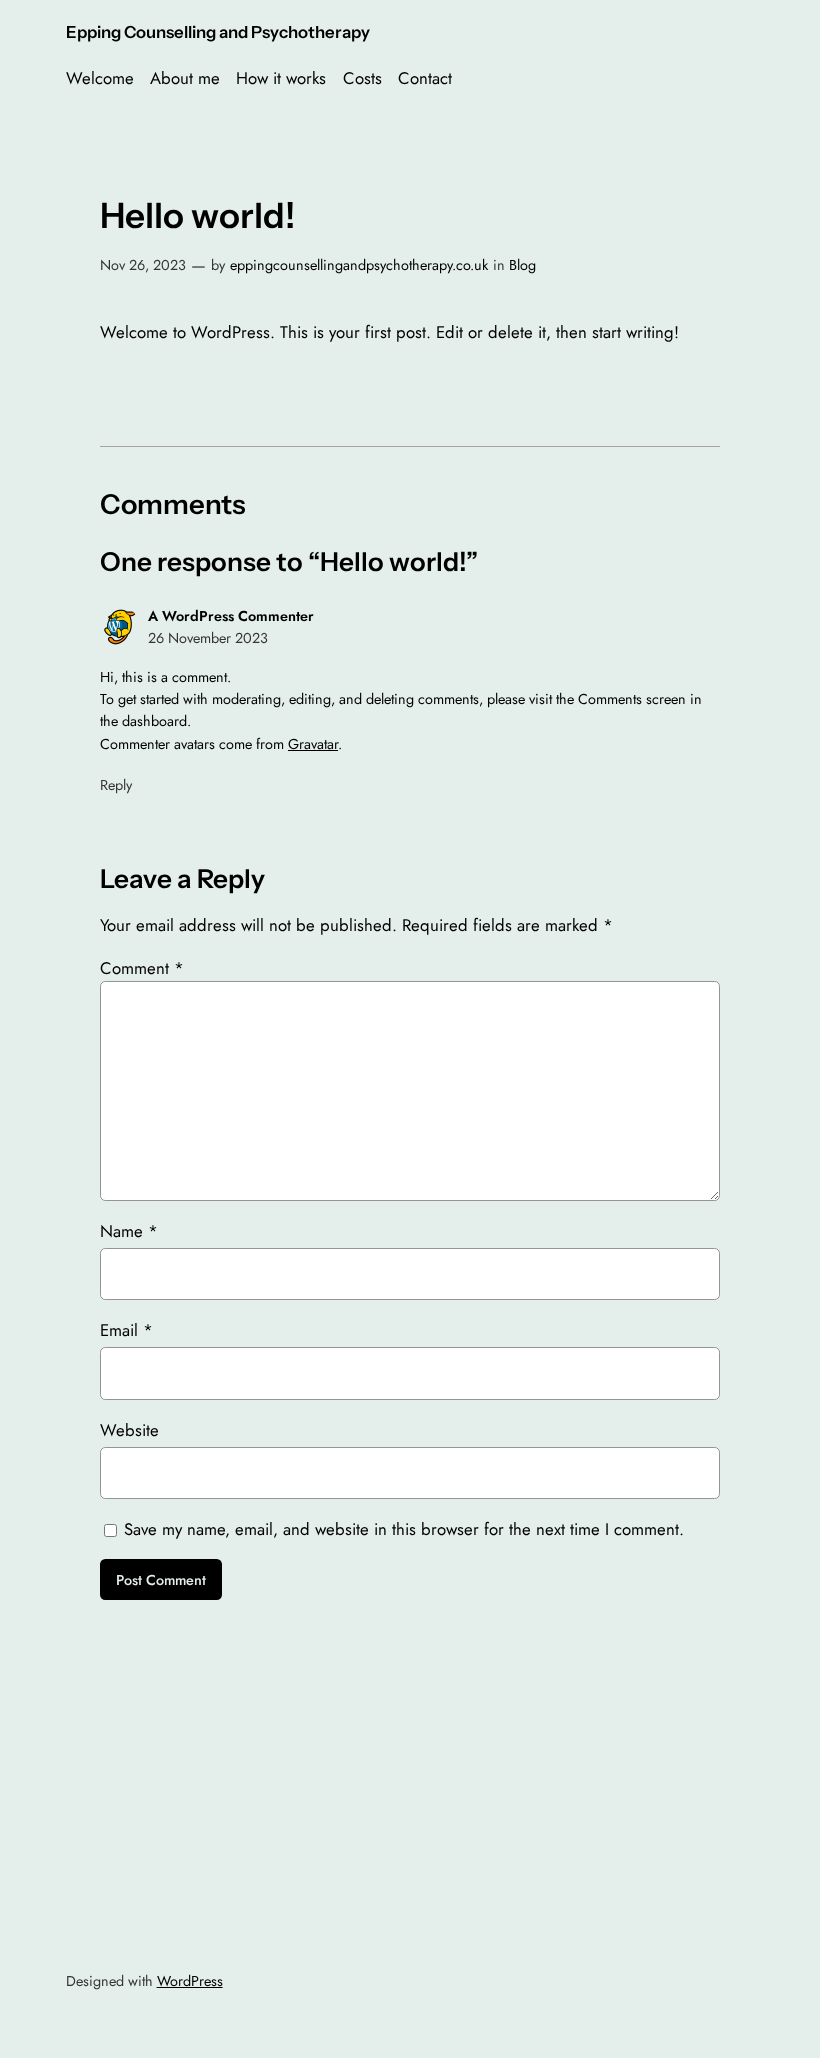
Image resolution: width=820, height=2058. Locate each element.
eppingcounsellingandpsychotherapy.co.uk (359, 265)
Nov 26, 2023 (143, 265)
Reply (116, 785)
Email (126, 1330)
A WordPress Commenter (231, 616)
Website (129, 1430)
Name (129, 1231)
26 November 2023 (208, 638)
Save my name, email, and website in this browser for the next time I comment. (404, 1529)
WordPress (190, 1981)
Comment (142, 968)
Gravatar (313, 744)
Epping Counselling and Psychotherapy (218, 32)
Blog (522, 265)
